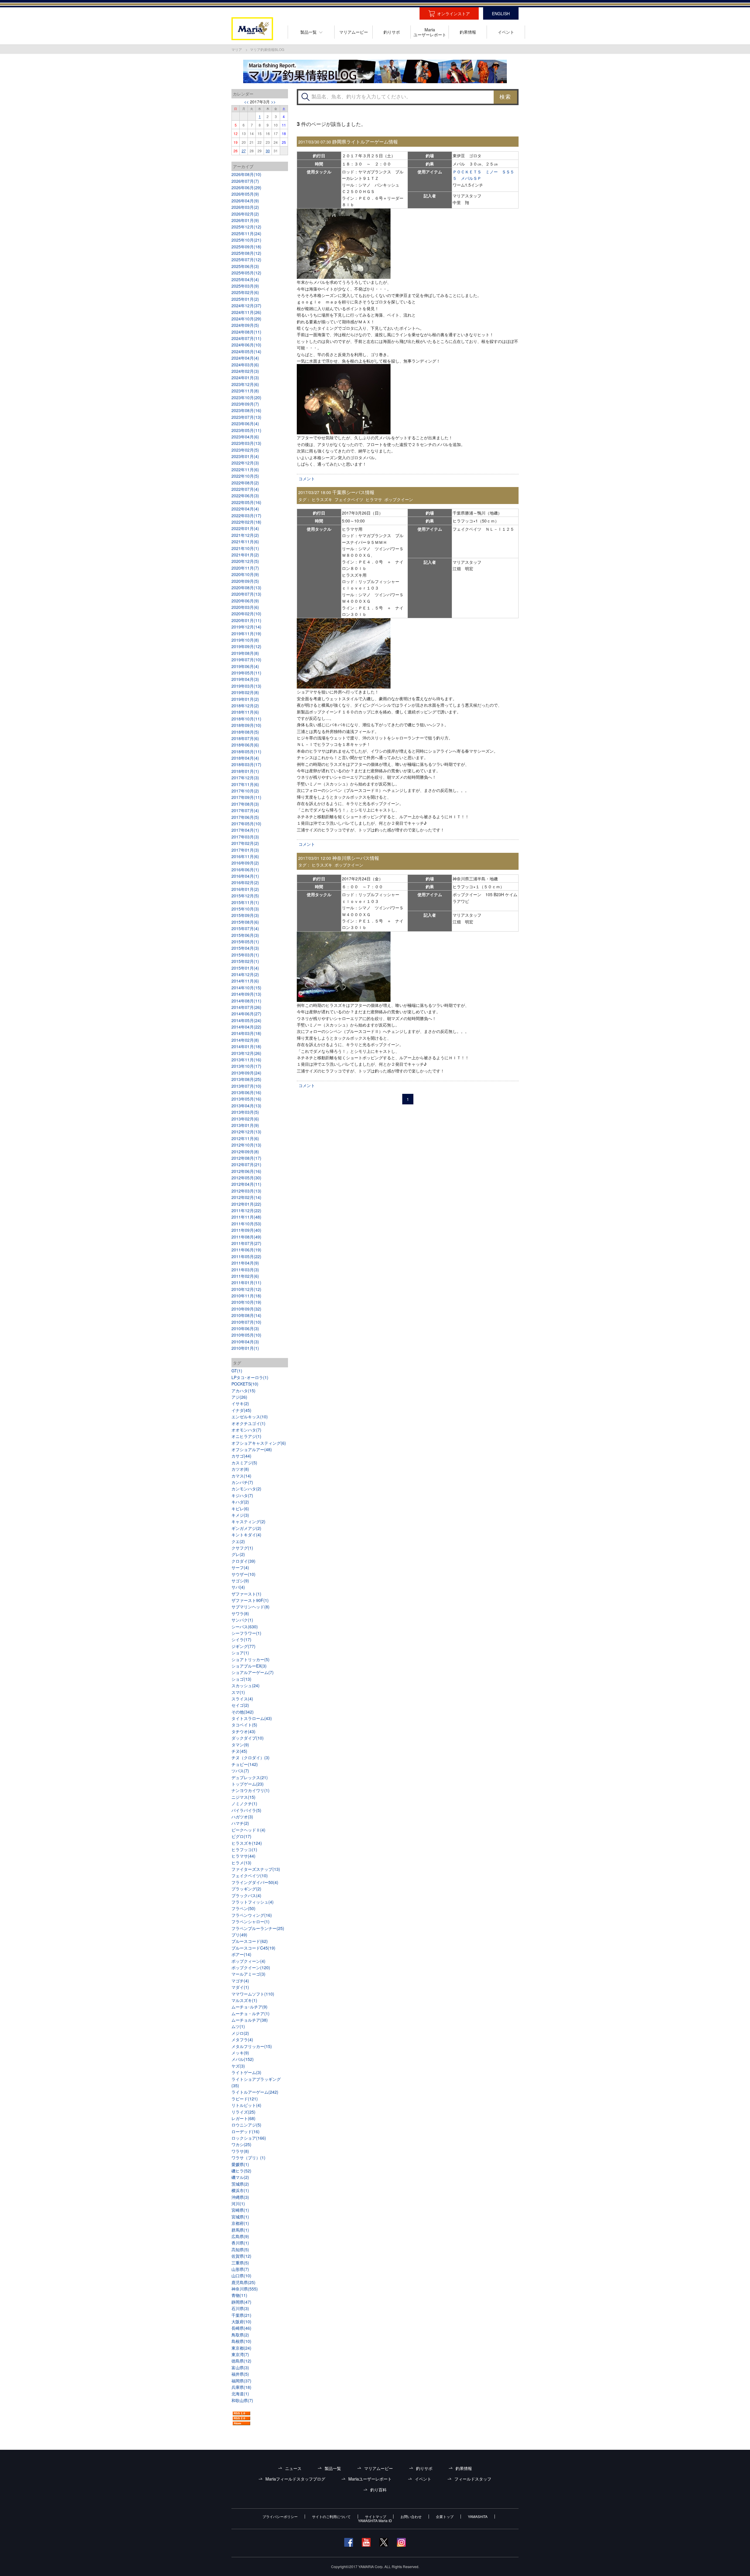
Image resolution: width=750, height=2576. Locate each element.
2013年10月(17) (246, 1066)
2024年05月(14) (246, 351)
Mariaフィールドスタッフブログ (295, 2479)
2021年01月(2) (245, 555)
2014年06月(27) (246, 1014)
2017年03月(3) (245, 837)
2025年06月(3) (245, 266)
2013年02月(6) (245, 1119)
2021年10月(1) (245, 548)
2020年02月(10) (246, 614)
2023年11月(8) (245, 391)
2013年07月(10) (246, 1086)
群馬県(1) (240, 2230)
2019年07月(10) (246, 660)
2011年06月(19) (246, 1250)
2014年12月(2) (245, 974)
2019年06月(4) (245, 666)
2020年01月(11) (246, 620)
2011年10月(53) (246, 1224)
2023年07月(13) (246, 417)
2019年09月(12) (246, 646)
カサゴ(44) (241, 1456)
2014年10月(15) (246, 988)
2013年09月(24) (246, 1073)
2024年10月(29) (246, 319)
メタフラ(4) (242, 2039)
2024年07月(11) (246, 338)
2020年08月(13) (246, 587)
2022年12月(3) (245, 463)
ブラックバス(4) (246, 1895)
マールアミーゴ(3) (248, 1974)
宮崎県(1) (240, 2210)
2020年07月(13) (246, 594)
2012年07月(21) (246, 1164)
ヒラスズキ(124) (247, 1843)
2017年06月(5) (245, 817)
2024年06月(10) (246, 345)
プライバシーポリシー (280, 2517)
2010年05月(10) (246, 1335)
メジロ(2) (240, 2033)
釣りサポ (424, 2468)
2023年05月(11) (246, 430)
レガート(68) (243, 2118)
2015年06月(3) (245, 935)
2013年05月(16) (246, 1099)
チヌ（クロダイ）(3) (250, 1757)
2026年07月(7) (245, 181)
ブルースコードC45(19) (253, 1948)
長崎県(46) (241, 2328)
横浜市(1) (240, 2190)
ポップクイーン (399, 499)
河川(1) (238, 2203)
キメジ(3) (240, 1515)
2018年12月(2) (245, 706)
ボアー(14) (241, 1954)
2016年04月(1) (245, 876)
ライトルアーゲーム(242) (255, 2092)
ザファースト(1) (246, 1594)
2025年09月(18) (246, 247)
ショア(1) (240, 1653)
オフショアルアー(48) (252, 1449)
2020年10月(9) (245, 574)
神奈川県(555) (245, 2289)
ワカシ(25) (241, 2144)
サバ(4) (238, 1587)
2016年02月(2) (245, 882)
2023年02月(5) (245, 450)
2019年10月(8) (245, 640)
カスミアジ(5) (244, 1463)
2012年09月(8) (245, 1152)
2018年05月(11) (246, 751)
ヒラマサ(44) (243, 1856)
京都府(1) (240, 2223)
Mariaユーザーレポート (370, 2479)
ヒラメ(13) (241, 1863)
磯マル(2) (240, 2177)
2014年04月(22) (246, 1027)
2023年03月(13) (246, 443)
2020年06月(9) (245, 601)
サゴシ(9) (240, 1581)
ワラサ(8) (240, 2151)
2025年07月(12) (246, 259)
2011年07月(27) (246, 1243)
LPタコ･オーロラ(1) (250, 1377)
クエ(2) (238, 1541)
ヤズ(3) (238, 2066)
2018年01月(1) (245, 771)
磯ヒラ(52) (241, 2171)
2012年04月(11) (246, 1184)
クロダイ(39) (243, 1561)
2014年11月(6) (245, 981)
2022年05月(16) (246, 502)
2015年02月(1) (245, 961)
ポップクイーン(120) (251, 1967)
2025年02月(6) (245, 292)
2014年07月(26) (246, 1007)
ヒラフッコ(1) (244, 1849)
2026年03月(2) (245, 207)
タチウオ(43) (243, 1731)
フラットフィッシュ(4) (253, 1902)
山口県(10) (241, 2276)
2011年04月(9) (245, 1263)
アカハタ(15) (243, 1391)
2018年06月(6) (245, 745)
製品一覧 (333, 2468)
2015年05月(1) (245, 942)
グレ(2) (238, 1554)
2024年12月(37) (246, 305)
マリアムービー (379, 2468)
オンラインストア (454, 13)
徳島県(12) (241, 2361)
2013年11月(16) (246, 1060)
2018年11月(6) (245, 712)
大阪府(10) (241, 2322)
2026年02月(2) (245, 214)
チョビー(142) (245, 1764)
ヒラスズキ (322, 499)
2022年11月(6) (245, 469)
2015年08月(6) (245, 922)
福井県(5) (240, 2374)
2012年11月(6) (245, 1138)
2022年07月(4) (245, 489)
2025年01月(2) (245, 299)
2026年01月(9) (245, 220)
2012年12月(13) (246, 1132)
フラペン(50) (243, 1908)
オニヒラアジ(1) (246, 1436)
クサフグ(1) (242, 1548)
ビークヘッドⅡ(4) (248, 1830)
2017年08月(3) (245, 804)
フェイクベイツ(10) (250, 1875)
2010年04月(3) (245, 1342)
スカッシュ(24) (246, 1685)
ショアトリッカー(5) (250, 1659)
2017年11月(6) (245, 784)
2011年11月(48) (246, 1217)
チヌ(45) (239, 1751)
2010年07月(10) (246, 1322)
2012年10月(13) (246, 1145)
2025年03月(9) (245, 286)
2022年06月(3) (245, 496)
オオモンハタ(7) (246, 1430)
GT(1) (237, 1371)
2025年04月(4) (245, 279)
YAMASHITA (478, 2517)
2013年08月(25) (246, 1079)
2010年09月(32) (246, 1309)
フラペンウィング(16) (252, 1915)
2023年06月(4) (245, 423)
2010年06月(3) (245, 1328)
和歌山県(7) (242, 2400)
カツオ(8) (240, 1469)
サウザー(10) (243, 1574)
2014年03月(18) (246, 1033)
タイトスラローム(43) (252, 1718)
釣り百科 (379, 2490)
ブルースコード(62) (250, 1941)
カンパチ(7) (242, 1482)
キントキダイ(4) (246, 1535)
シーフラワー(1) (246, 1633)
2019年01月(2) (245, 699)
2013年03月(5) (245, 1112)
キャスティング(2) (248, 1521)
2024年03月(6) (245, 365)
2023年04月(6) (245, 437)
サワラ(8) (240, 1613)
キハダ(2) (240, 1502)
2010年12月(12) (246, 1289)
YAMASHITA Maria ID (375, 2521)
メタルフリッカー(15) (252, 2046)
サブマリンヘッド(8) (250, 1607)
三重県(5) (240, 2263)
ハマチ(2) (240, 1823)
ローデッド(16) (246, 2131)
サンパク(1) (242, 1620)
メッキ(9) (240, 2053)
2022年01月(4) (245, 528)
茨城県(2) (240, 2184)
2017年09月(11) (246, 797)
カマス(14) (241, 1476)
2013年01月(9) (245, 1125)
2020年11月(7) (245, 568)
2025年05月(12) (246, 273)
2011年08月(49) (246, 1237)
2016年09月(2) (245, 863)
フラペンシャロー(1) (250, 1921)
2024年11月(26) (246, 312)
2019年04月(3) (245, 679)
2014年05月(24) (246, 1020)
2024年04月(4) (245, 358)
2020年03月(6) (245, 607)
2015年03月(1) (245, 955)
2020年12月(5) (245, 561)
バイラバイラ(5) (246, 1810)
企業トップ (445, 2517)
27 (244, 151)
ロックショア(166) (249, 2138)
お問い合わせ (411, 2517)
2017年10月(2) (245, 791)
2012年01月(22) (246, 1204)
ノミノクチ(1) (244, 1803)
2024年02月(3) (245, 371)
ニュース (293, 2468)
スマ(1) (238, 1692)
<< (246, 102)
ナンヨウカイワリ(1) (250, 1790)
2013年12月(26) (246, 1053)
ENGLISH (501, 13)
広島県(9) (240, 2236)
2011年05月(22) (246, 1256)
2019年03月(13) (246, 686)
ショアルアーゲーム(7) (253, 1672)
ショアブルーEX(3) (249, 1666)
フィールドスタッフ (473, 2479)
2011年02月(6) (245, 1276)
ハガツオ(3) (242, 1817)
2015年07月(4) (245, 928)
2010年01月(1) (245, 1348)
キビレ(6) (240, 1509)
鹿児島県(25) (243, 2282)
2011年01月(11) (246, 1282)
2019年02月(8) (245, 692)
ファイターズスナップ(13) (256, 1869)
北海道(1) (240, 2394)
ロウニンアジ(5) (246, 2125)
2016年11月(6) (245, 856)
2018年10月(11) (246, 719)
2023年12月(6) (245, 384)
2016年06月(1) (245, 870)
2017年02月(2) (245, 843)
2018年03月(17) (246, 764)
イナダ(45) (241, 1410)
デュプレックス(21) (250, 1777)
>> (273, 102)
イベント (423, 2479)
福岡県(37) (241, 2381)
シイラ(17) (241, 1639)
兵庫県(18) (241, 2387)
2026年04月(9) (245, 201)
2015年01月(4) (245, 968)
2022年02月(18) (246, 522)
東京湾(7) (240, 2354)
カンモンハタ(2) (246, 1489)
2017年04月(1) (245, 830)
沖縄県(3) (240, 2197)
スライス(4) (242, 1699)
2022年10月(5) (245, 476)
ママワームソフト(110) (253, 1994)
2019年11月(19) (246, 633)
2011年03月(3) (245, 1270)
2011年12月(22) (246, 1210)
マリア (237, 49)
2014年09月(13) (246, 994)
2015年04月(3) (245, 948)
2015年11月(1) (245, 902)
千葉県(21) (241, 2315)
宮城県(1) (240, 2217)
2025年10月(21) (246, 240)
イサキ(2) (240, 1403)
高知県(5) (240, 2249)
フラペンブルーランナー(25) (258, 1928)
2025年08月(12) (246, 253)
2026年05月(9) (245, 194)
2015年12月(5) (245, 896)
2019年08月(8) (245, 653)
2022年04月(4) (245, 509)
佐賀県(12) (241, 2256)
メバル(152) (243, 2059)
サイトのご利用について (331, 2517)
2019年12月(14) (246, 627)
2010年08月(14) (246, 1315)
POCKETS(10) (245, 1384)
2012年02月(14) (246, 1197)
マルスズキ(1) (244, 2000)
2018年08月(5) (245, 732)
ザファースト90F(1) (250, 1600)
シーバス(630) (245, 1627)
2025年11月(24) (246, 233)
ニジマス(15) (243, 1797)
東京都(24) (241, 2348)
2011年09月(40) (246, 1230)
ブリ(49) (239, 1935)
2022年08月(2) (245, 483)
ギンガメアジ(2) (246, 1528)
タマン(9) (240, 1745)
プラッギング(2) (246, 1889)
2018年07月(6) (245, 738)
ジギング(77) (243, 1646)
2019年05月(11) (246, 673)
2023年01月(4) (245, 456)
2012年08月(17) (246, 1158)
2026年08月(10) (246, 174)
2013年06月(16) (246, 1092)
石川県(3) (240, 2308)
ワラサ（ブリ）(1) (248, 2158)
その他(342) (243, 1712)
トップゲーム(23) (248, 1784)
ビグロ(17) (241, 1836)
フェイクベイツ (349, 499)
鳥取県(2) (240, 2335)
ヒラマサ (374, 499)
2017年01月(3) (245, 850)
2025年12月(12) (246, 227)
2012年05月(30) (246, 1178)
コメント (307, 479)
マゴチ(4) (240, 1981)
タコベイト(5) (244, 1725)
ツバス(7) (240, 1771)
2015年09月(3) (245, 915)
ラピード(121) (245, 2099)
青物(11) (239, 2295)
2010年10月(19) (246, 1302)
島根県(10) (241, 2341)
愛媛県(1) (240, 2164)
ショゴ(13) (241, 1679)
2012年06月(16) (246, 1171)
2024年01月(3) (245, 377)
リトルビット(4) (246, 2105)
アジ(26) (239, 1397)
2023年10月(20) (246, 397)
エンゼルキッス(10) (250, 1417)
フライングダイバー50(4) (255, 1882)
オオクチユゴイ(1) (248, 1423)
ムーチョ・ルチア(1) (250, 2013)
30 (268, 151)
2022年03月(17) (246, 515)
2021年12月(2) (245, 535)
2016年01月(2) (245, 889)
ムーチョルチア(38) (250, 2020)
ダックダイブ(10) (248, 1738)
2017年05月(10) (246, 824)
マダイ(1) (240, 1987)
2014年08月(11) (246, 1001)
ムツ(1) (238, 2026)
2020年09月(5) (245, 581)
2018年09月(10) (246, 725)
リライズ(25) (243, 2112)
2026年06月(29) (246, 187)
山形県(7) (240, 2269)
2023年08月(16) (246, 410)
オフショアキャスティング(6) (259, 1443)
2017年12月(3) (245, 778)
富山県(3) (240, 2367)
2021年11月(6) (245, 541)
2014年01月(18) (246, 1046)
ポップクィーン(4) (248, 1961)
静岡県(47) (241, 2302)
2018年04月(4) (245, 758)
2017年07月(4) (245, 810)
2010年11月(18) (246, 1296)
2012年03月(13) (246, 1191)
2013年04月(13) (246, 1106)
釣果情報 (464, 2468)
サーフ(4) (240, 1567)
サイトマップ (376, 2517)
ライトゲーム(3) (246, 2072)
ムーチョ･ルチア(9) (249, 2007)
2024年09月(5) (245, 325)
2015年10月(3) (245, 909)
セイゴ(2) (240, 1705)
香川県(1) (240, 2243)
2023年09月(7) (245, 404)
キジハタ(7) (242, 1495)
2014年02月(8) (245, 1040)
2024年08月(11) (246, 332)
